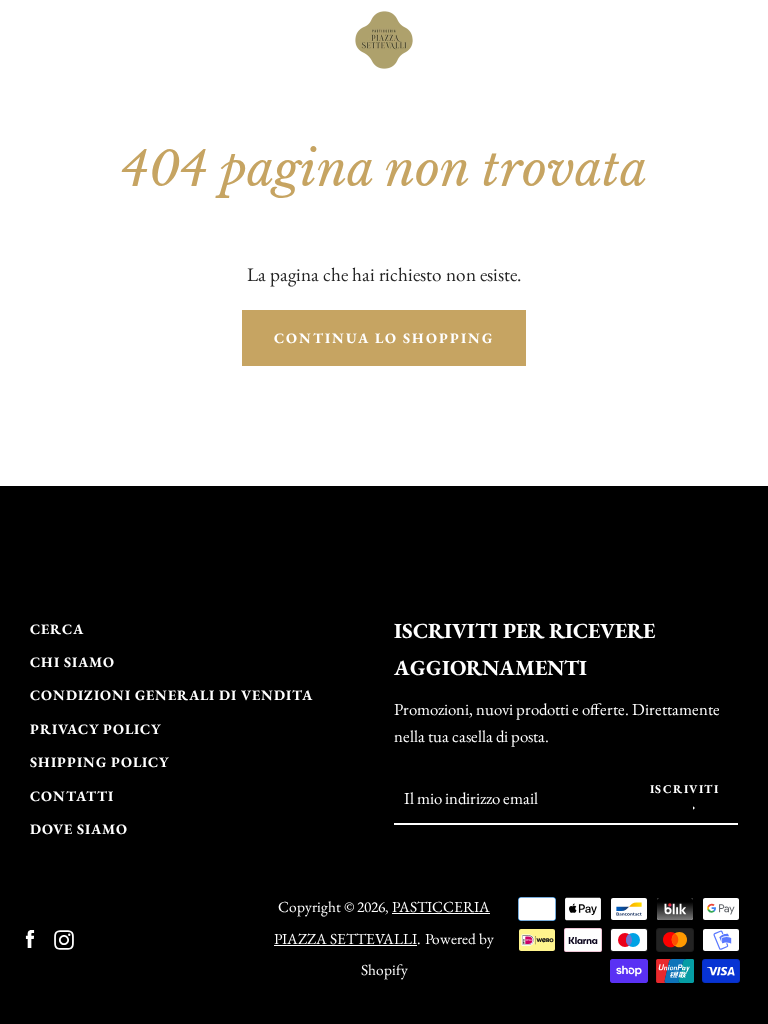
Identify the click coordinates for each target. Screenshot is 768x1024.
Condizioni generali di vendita (171, 694)
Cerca (57, 628)
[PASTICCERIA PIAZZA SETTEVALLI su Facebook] (30, 937)
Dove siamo (79, 828)
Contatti (72, 795)
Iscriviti (685, 789)
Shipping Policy (99, 761)
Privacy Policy (95, 728)
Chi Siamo (72, 661)
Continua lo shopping (384, 337)
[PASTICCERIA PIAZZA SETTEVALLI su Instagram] (64, 937)
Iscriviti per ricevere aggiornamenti (524, 648)
